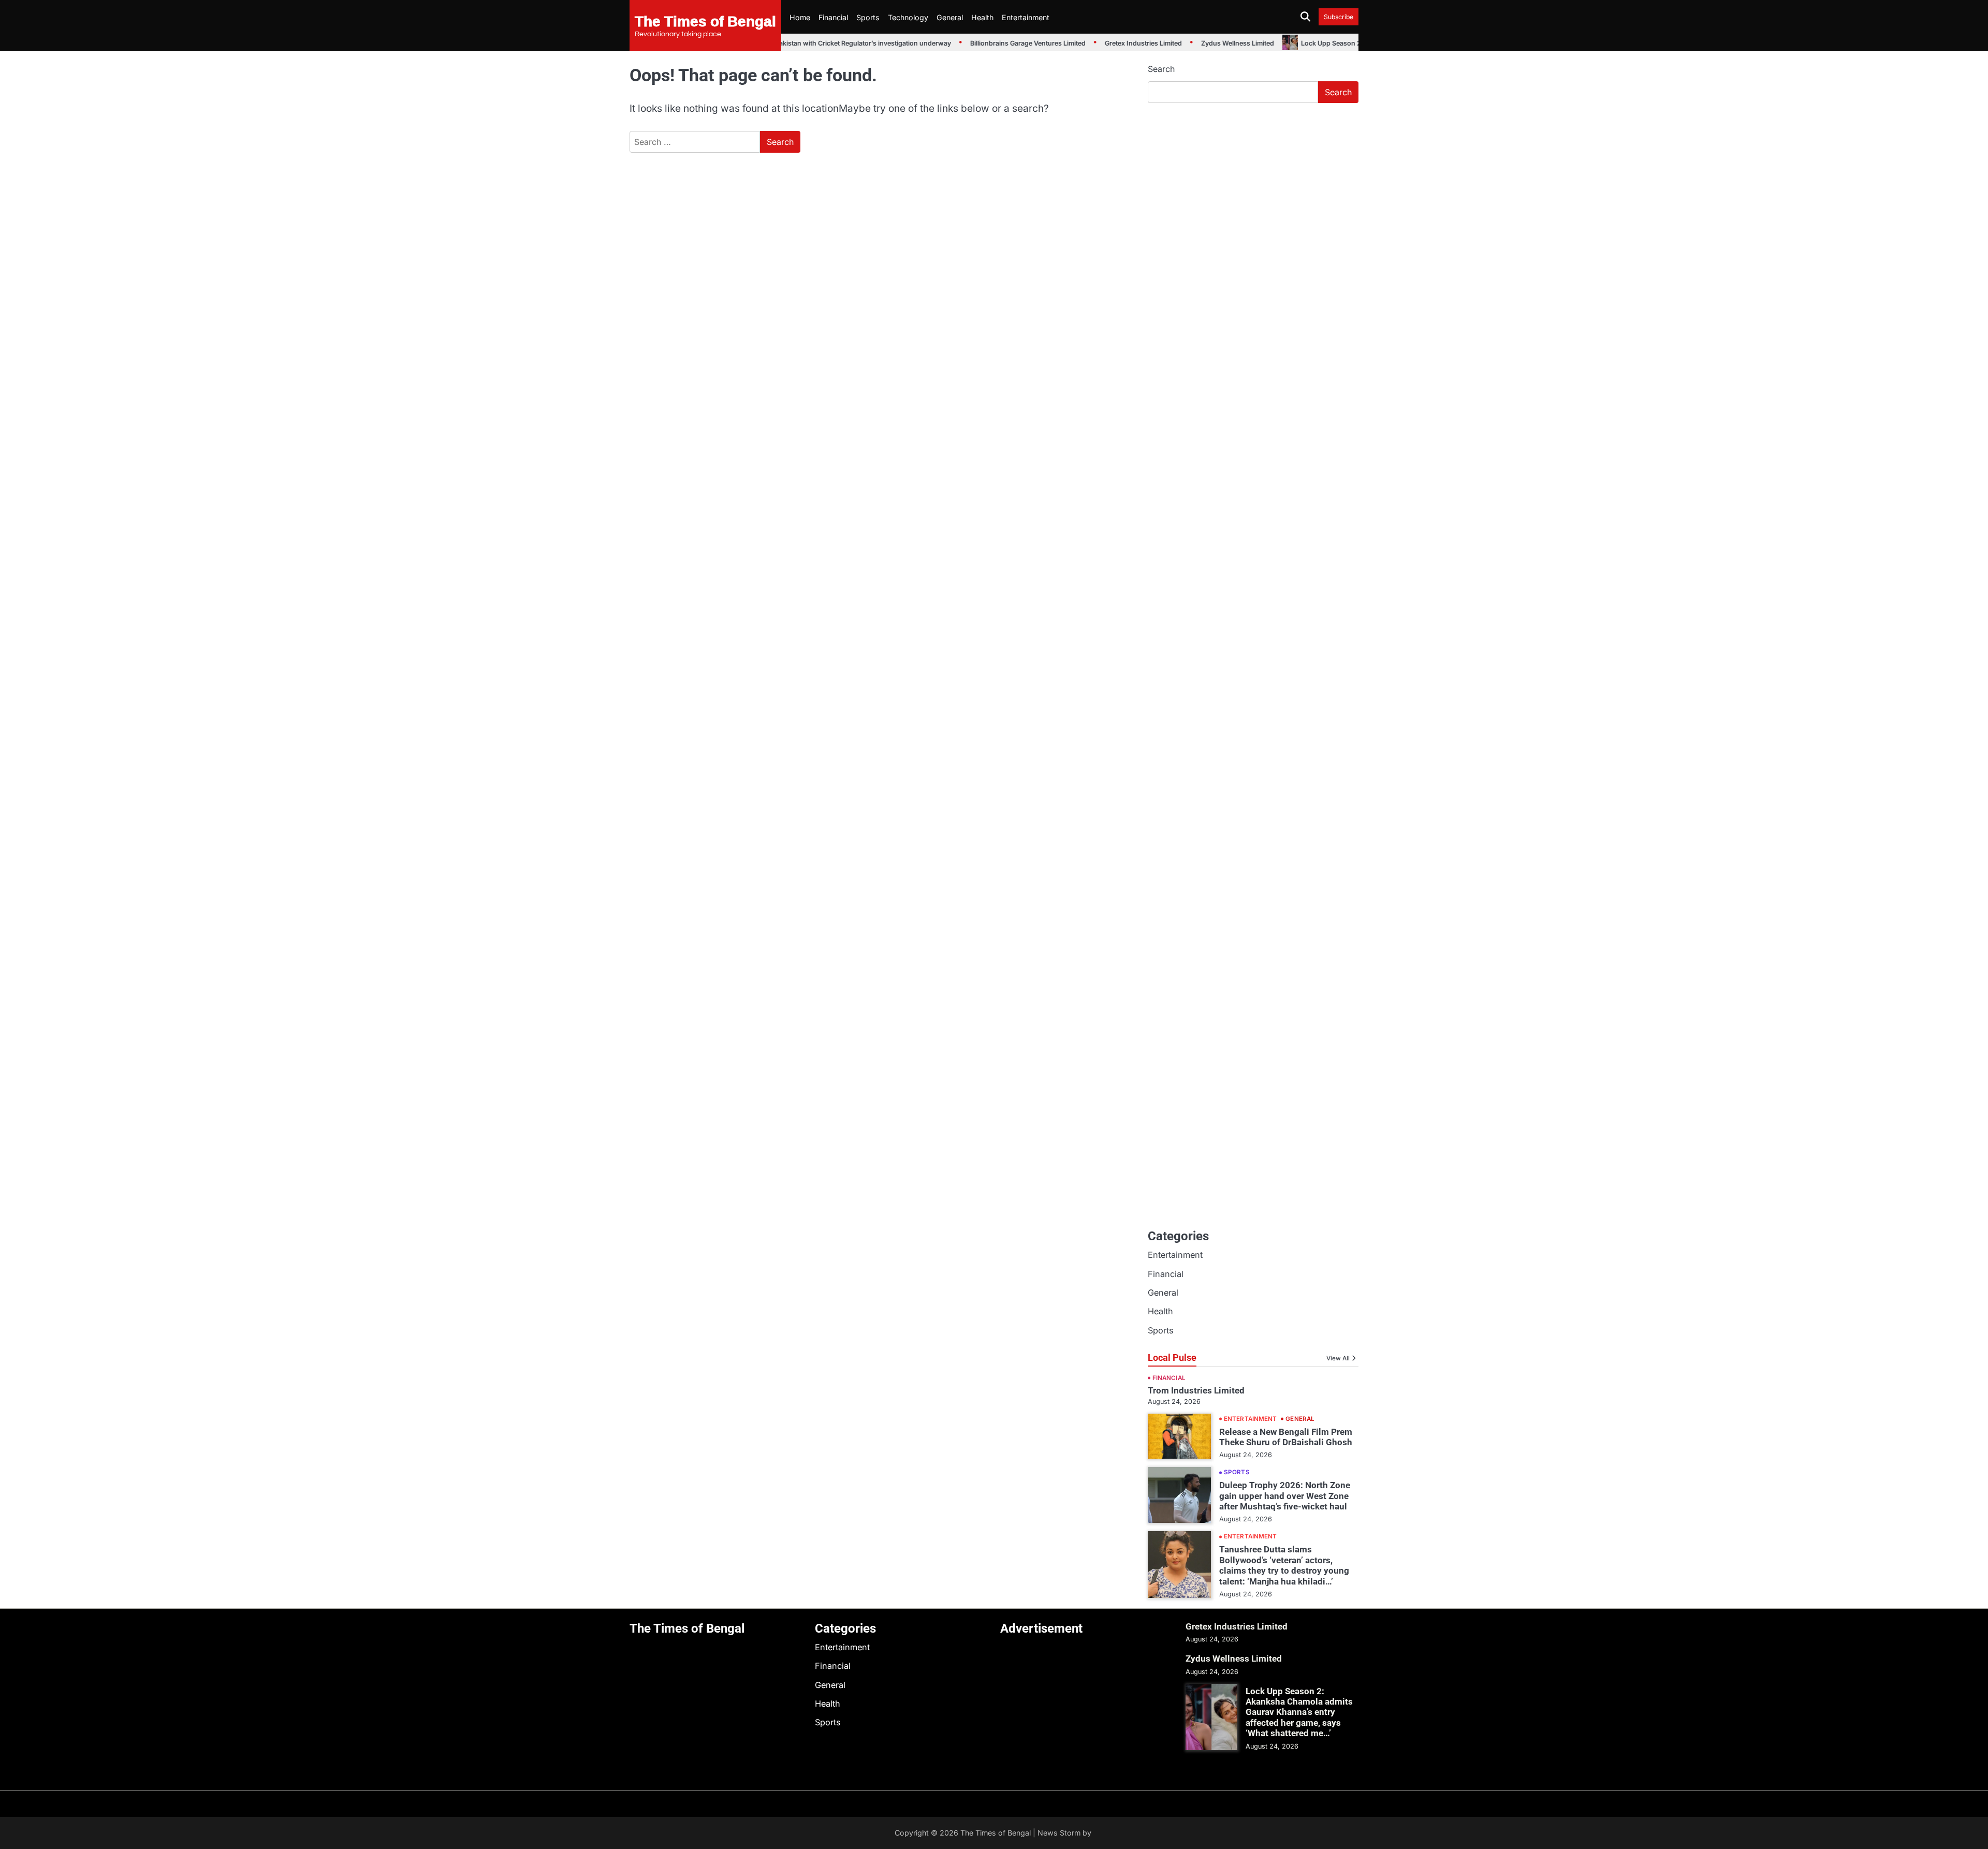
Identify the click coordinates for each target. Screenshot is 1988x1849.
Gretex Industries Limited (1116, 43)
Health (982, 17)
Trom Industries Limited (1196, 1390)
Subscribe (1339, 17)
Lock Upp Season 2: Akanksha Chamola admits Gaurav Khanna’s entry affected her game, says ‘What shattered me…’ (1299, 1712)
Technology (908, 17)
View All (1338, 1358)
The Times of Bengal (705, 21)
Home (800, 17)
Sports (868, 17)
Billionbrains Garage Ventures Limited (1000, 43)
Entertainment (1026, 17)
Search (1161, 69)
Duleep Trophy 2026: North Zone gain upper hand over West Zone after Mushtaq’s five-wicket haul (1285, 1496)
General (950, 17)
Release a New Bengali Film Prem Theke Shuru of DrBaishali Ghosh (1286, 1437)
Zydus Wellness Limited (1210, 43)
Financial (833, 17)
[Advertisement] (1253, 189)
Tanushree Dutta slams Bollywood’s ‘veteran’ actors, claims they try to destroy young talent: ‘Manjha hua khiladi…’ (1284, 1565)
